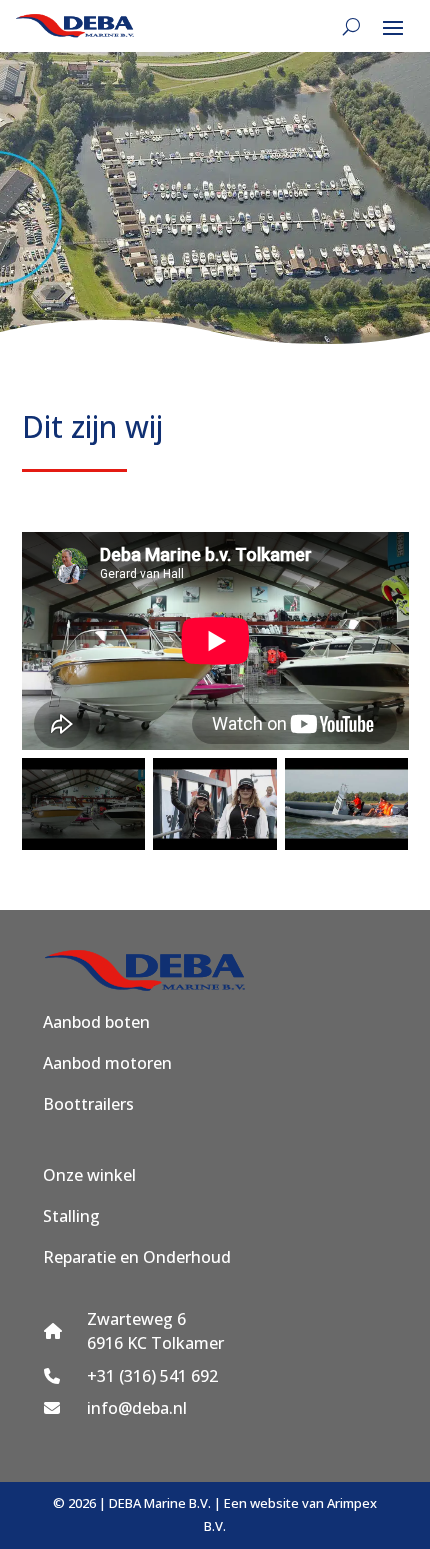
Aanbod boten (96, 1022)
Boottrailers (88, 1104)
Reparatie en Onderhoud (137, 1257)
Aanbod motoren (107, 1063)
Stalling (71, 1216)
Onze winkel (89, 1175)
